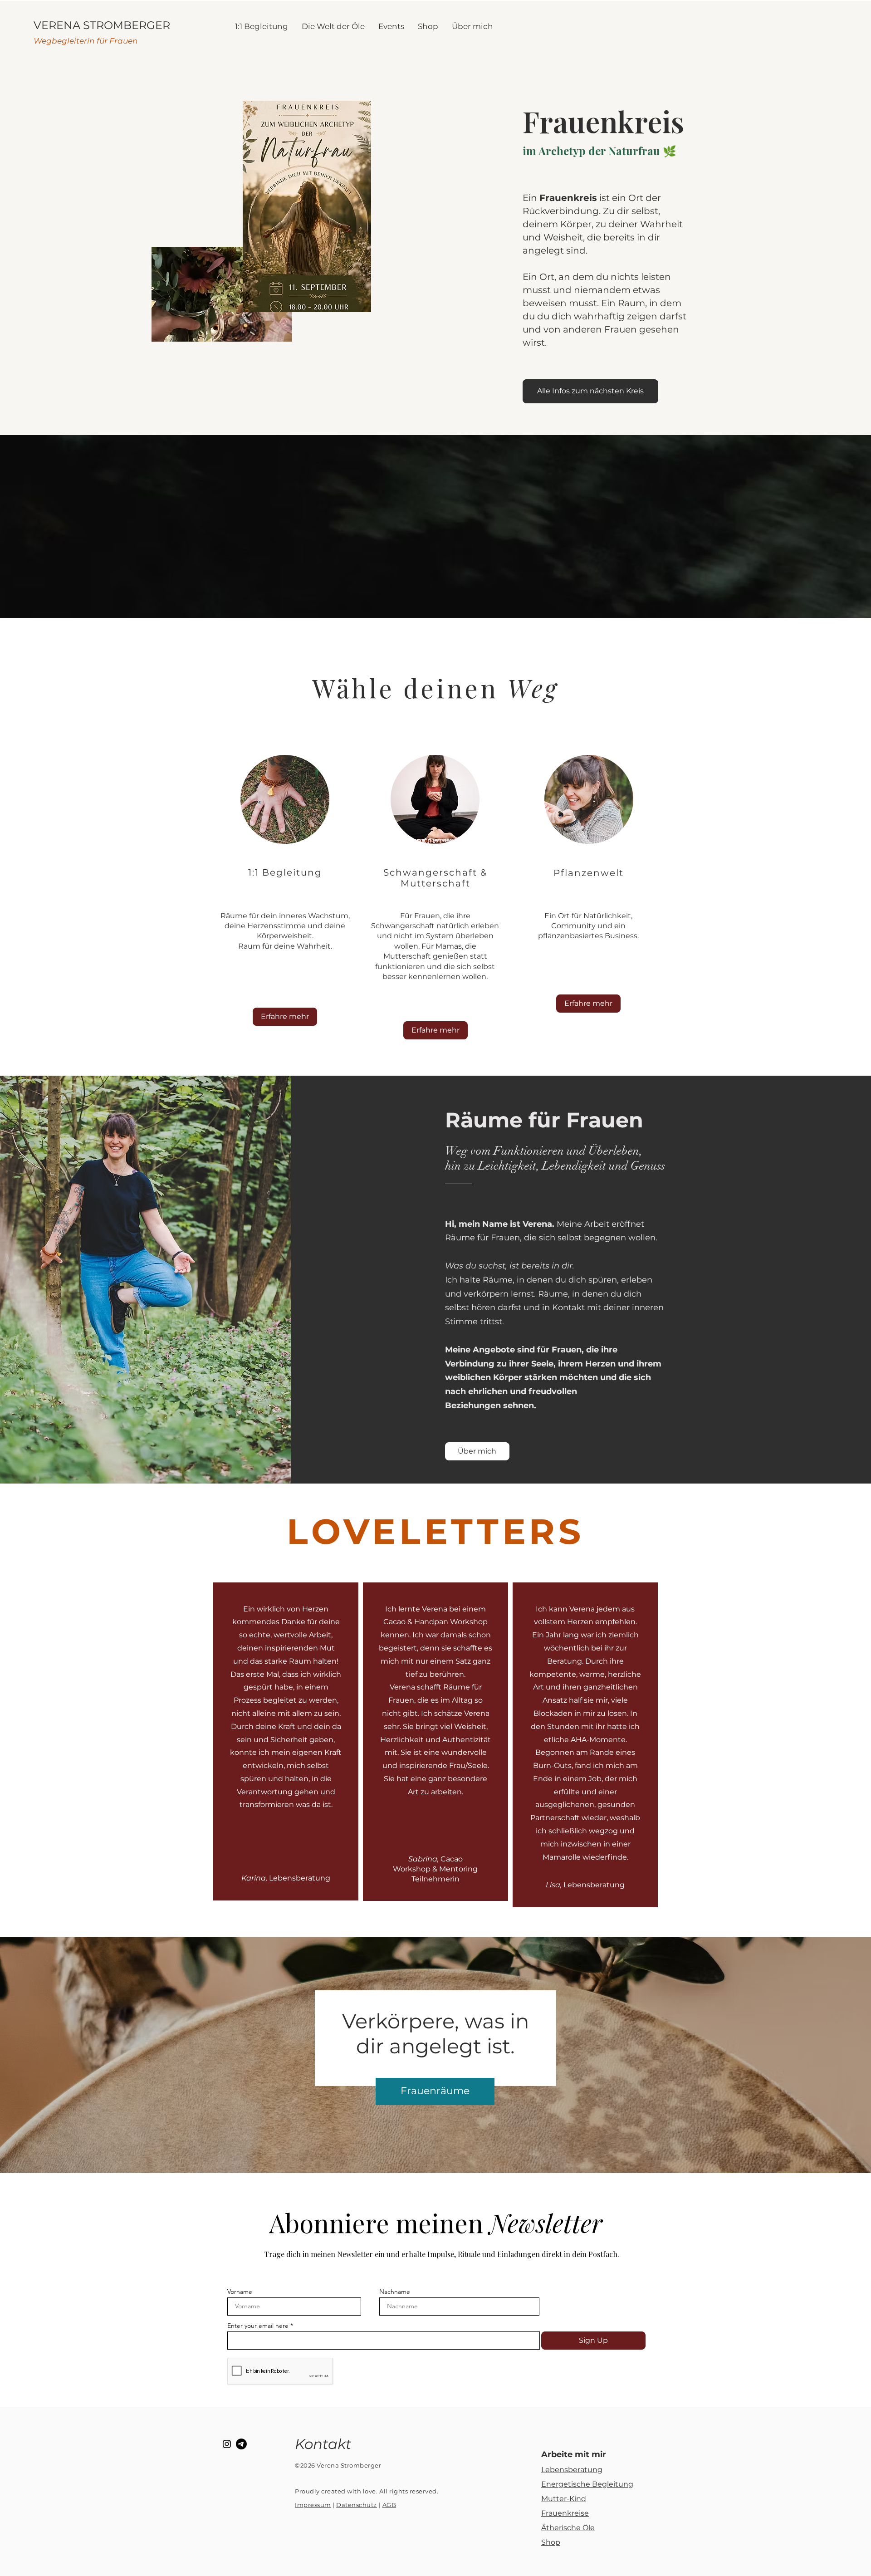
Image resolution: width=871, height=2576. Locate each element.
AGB (389, 2505)
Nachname (395, 2292)
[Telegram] (241, 2444)
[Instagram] (227, 2444)
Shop (551, 2542)
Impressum (313, 2505)
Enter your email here (258, 2326)
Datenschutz (357, 2505)
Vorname (240, 2292)
